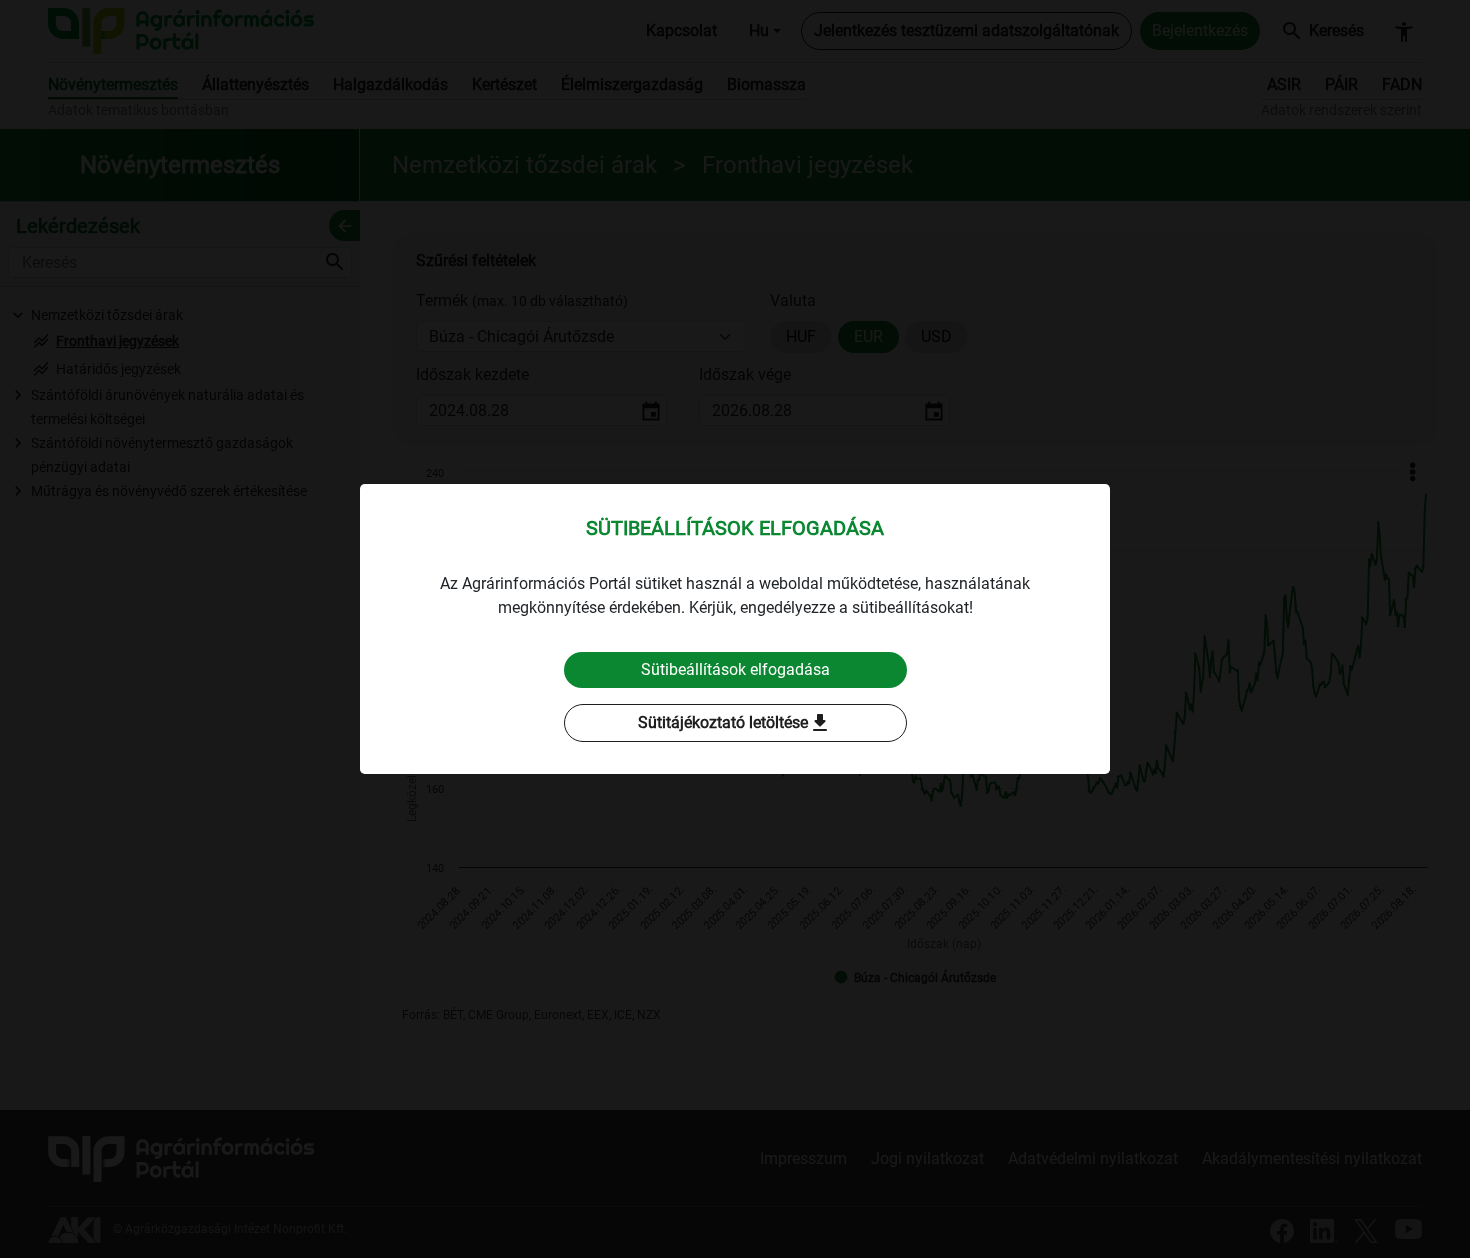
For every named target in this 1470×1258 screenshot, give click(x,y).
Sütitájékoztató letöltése (735, 723)
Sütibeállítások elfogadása (735, 669)
